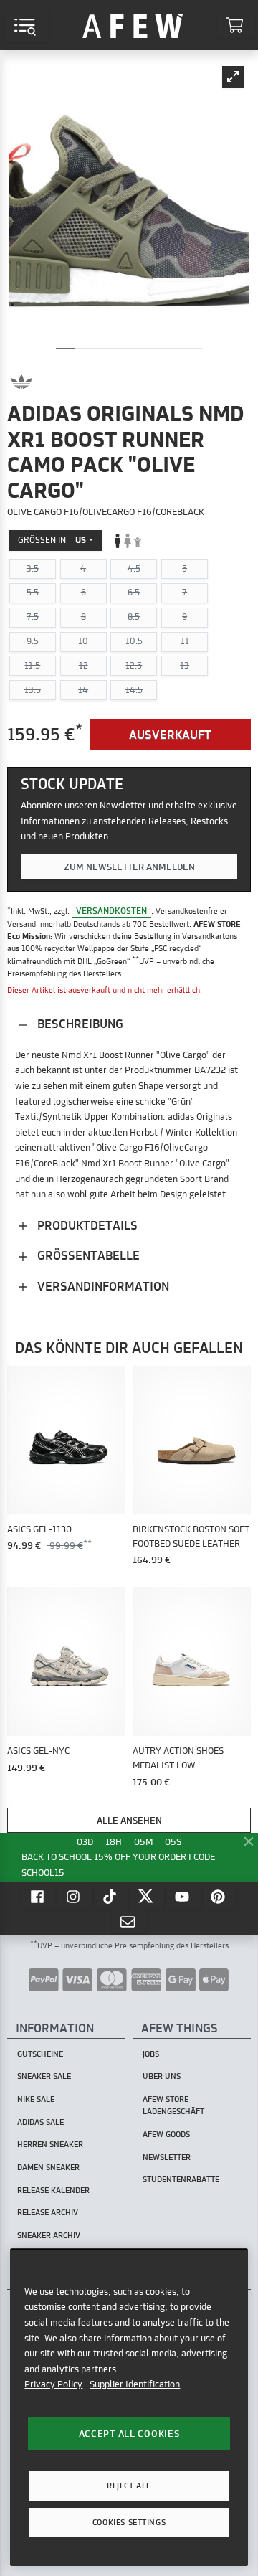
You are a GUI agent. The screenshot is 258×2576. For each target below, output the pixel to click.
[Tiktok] (111, 1896)
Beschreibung (79, 1023)
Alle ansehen (129, 1820)
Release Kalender (53, 2190)
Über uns (162, 2076)
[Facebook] (39, 1896)
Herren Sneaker (50, 2144)
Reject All (129, 2486)
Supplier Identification (135, 2384)
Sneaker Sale (44, 2076)
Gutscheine (40, 2054)
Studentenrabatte (181, 2179)
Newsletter (167, 2157)
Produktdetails (86, 1225)
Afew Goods (166, 2134)
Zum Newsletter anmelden (129, 867)
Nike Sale (36, 2099)
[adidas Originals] (21, 382)
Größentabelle (87, 1255)
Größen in (52, 540)
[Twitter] (148, 1896)
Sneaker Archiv (49, 2235)
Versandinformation (102, 1286)
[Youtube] (183, 1896)
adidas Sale (40, 2122)
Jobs (151, 2054)
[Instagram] (75, 1896)
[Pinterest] (220, 1896)
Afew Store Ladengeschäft (173, 2105)
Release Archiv (48, 2212)
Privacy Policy (53, 2384)
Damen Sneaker (48, 2167)
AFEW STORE (133, 25)
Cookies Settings (129, 2522)
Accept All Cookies (129, 2433)
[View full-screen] (233, 77)
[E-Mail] (129, 1921)
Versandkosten (111, 911)
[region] (129, 2407)
